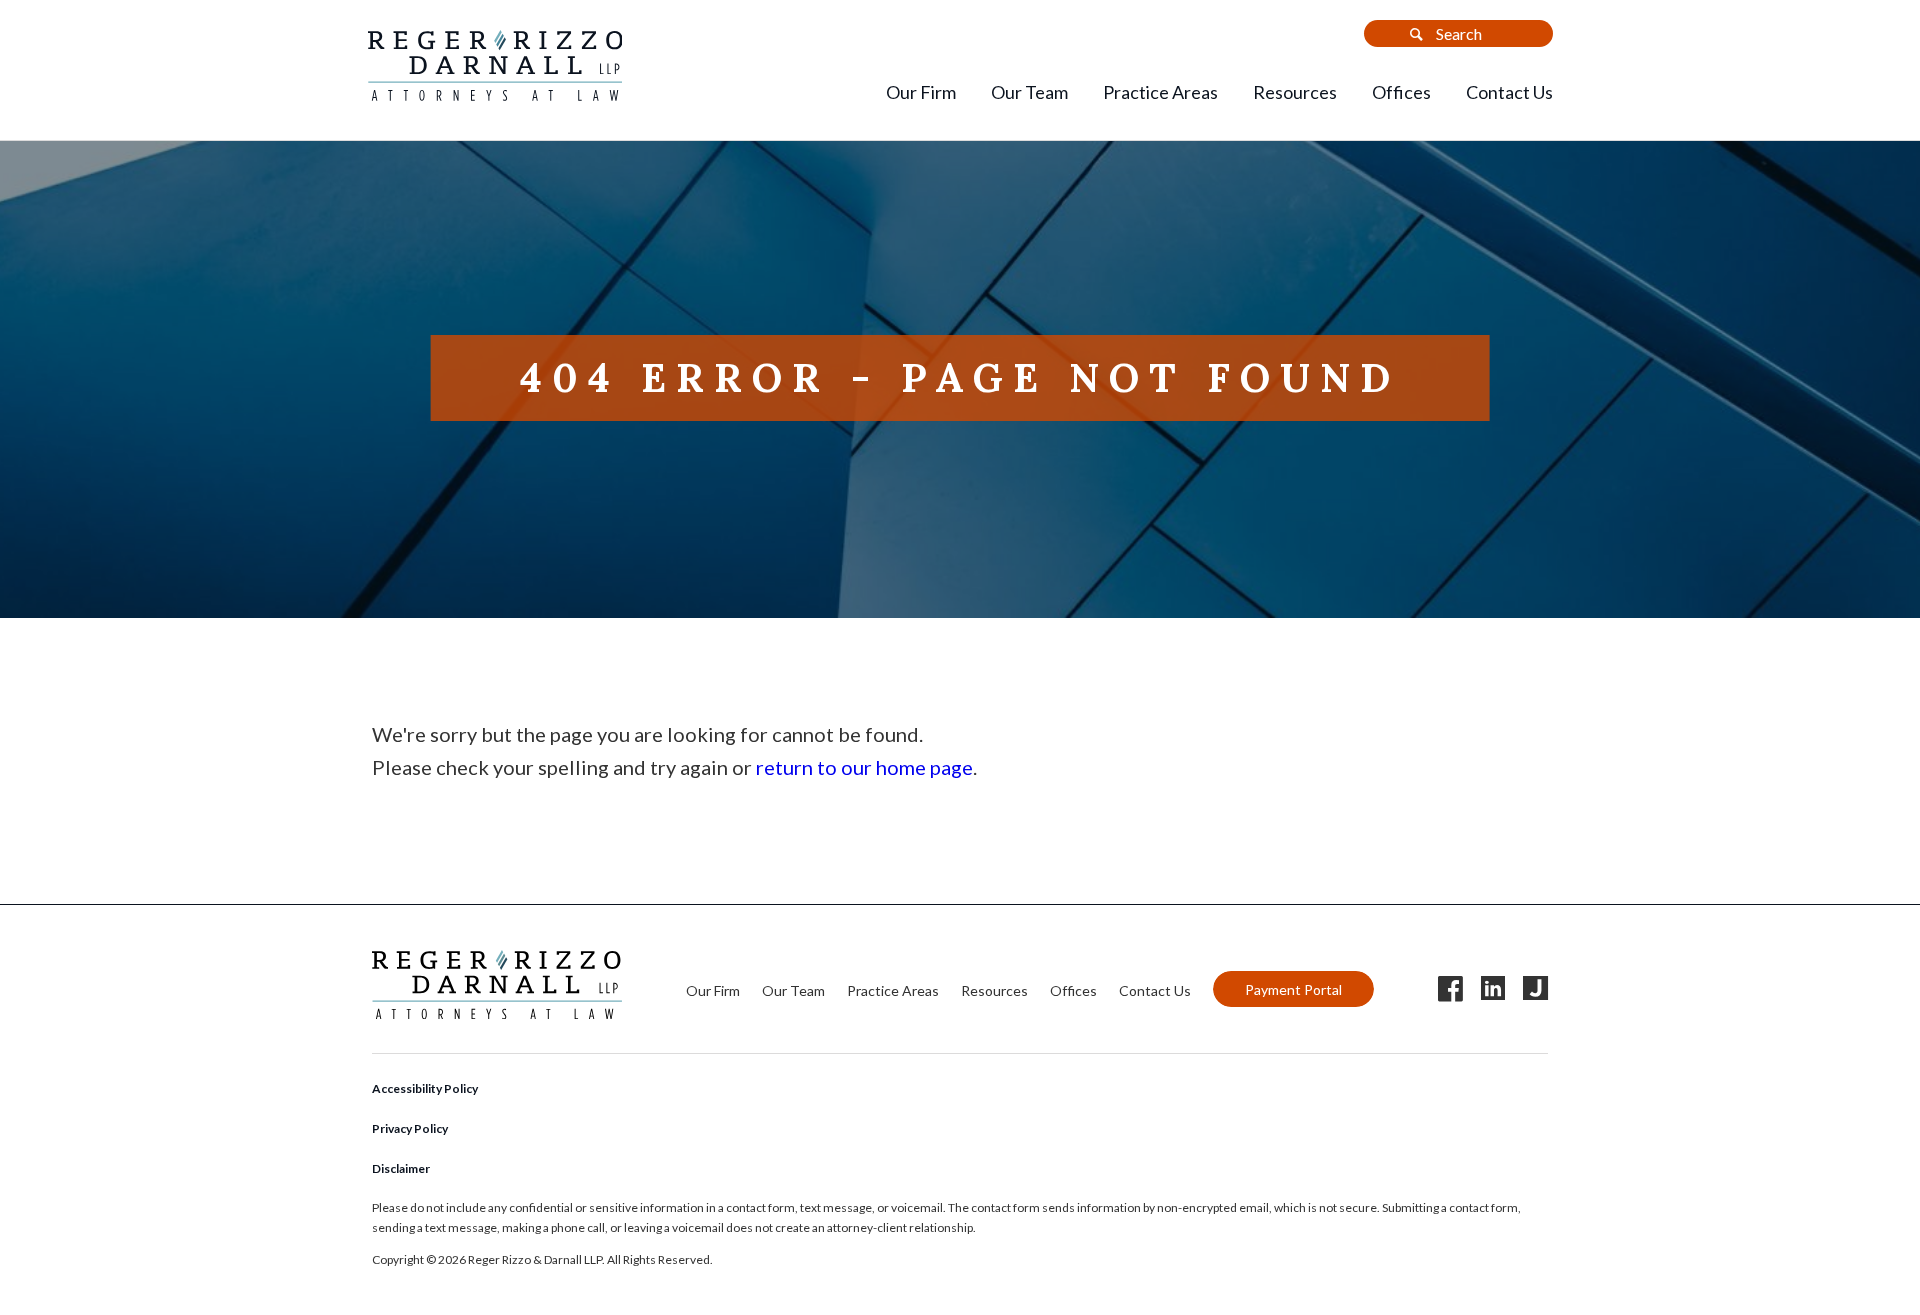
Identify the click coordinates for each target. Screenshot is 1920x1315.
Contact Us (1509, 92)
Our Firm (921, 92)
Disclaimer (401, 1168)
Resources (1295, 92)
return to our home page (864, 767)
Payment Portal (1293, 989)
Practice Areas (1160, 92)
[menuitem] (921, 94)
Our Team (1029, 92)
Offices (1401, 92)
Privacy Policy (410, 1128)
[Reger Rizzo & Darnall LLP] (495, 93)
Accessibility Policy (425, 1088)
